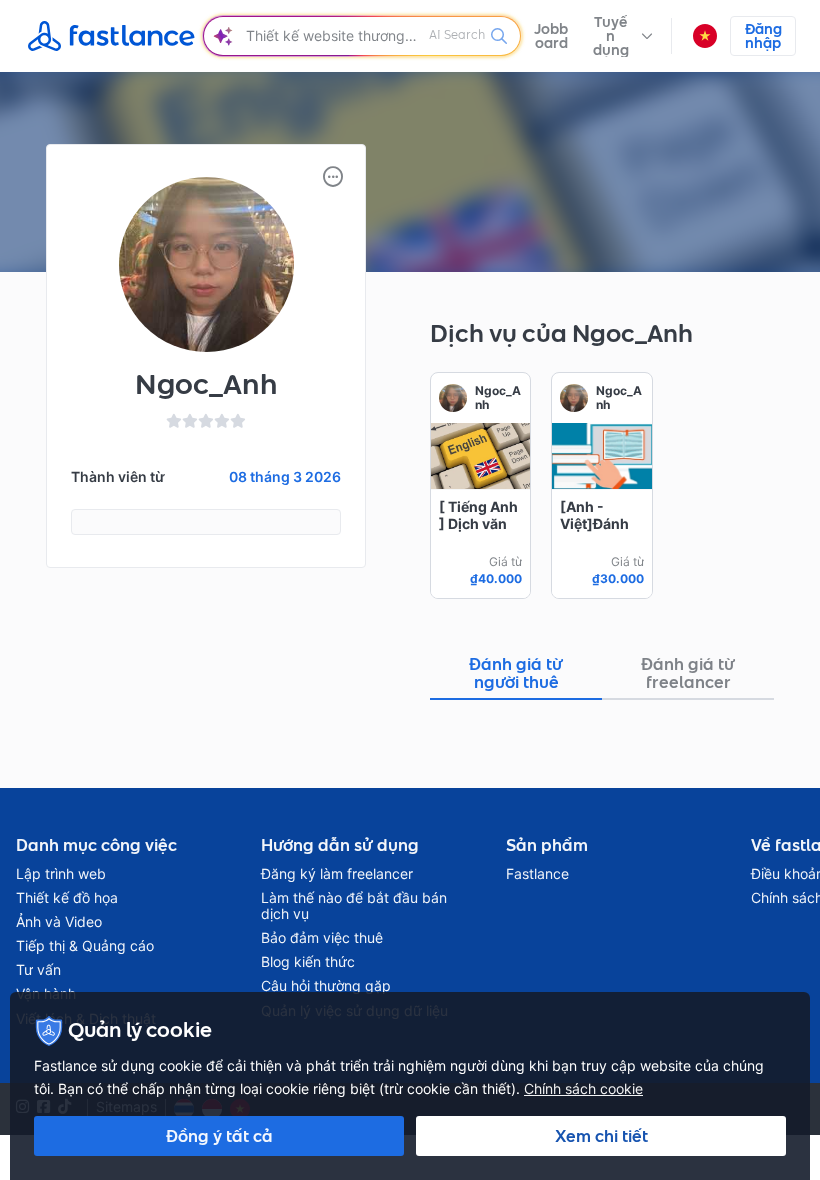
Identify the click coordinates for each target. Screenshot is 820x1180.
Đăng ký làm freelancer (337, 874)
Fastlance (537, 874)
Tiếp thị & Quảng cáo (85, 946)
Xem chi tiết (601, 1136)
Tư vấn (38, 970)
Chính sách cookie (583, 1088)
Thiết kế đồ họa (67, 898)
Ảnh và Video (59, 922)
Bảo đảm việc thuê (322, 938)
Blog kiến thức (308, 962)
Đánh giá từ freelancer (688, 673)
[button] (621, 36)
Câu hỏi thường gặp (326, 986)
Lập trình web (61, 874)
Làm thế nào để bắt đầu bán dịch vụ (354, 906)
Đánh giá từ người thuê (516, 673)
